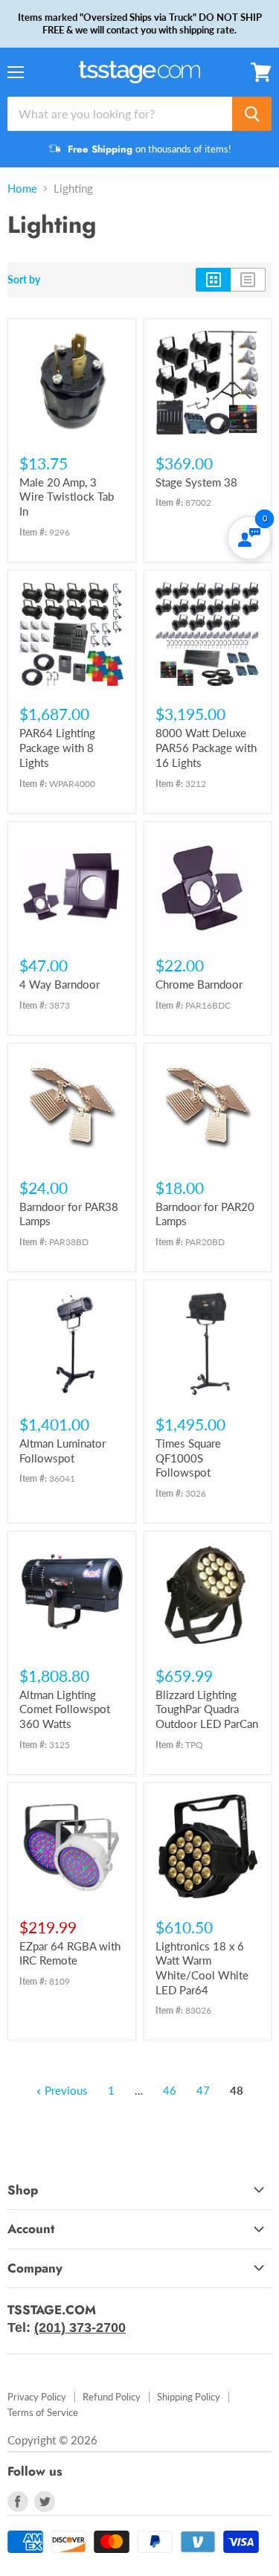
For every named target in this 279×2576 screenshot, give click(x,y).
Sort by (24, 280)
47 (203, 2090)
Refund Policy (112, 2397)
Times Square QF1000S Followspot (188, 1458)
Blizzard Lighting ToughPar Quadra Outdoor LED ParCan (207, 1709)
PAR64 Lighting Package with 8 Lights (57, 747)
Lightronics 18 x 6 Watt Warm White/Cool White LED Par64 (202, 1968)
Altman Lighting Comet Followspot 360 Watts (65, 1709)
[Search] (252, 114)
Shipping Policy (189, 2397)
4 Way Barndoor (60, 984)
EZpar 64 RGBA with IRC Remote (70, 1953)
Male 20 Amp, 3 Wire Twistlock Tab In (67, 497)
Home (22, 189)
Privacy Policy (37, 2397)
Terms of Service (43, 2412)
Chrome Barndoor (199, 984)
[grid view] (213, 280)
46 (170, 2090)
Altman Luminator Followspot (62, 1451)
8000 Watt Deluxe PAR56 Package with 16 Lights (206, 747)
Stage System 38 (196, 482)
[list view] (248, 280)
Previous (65, 2090)
